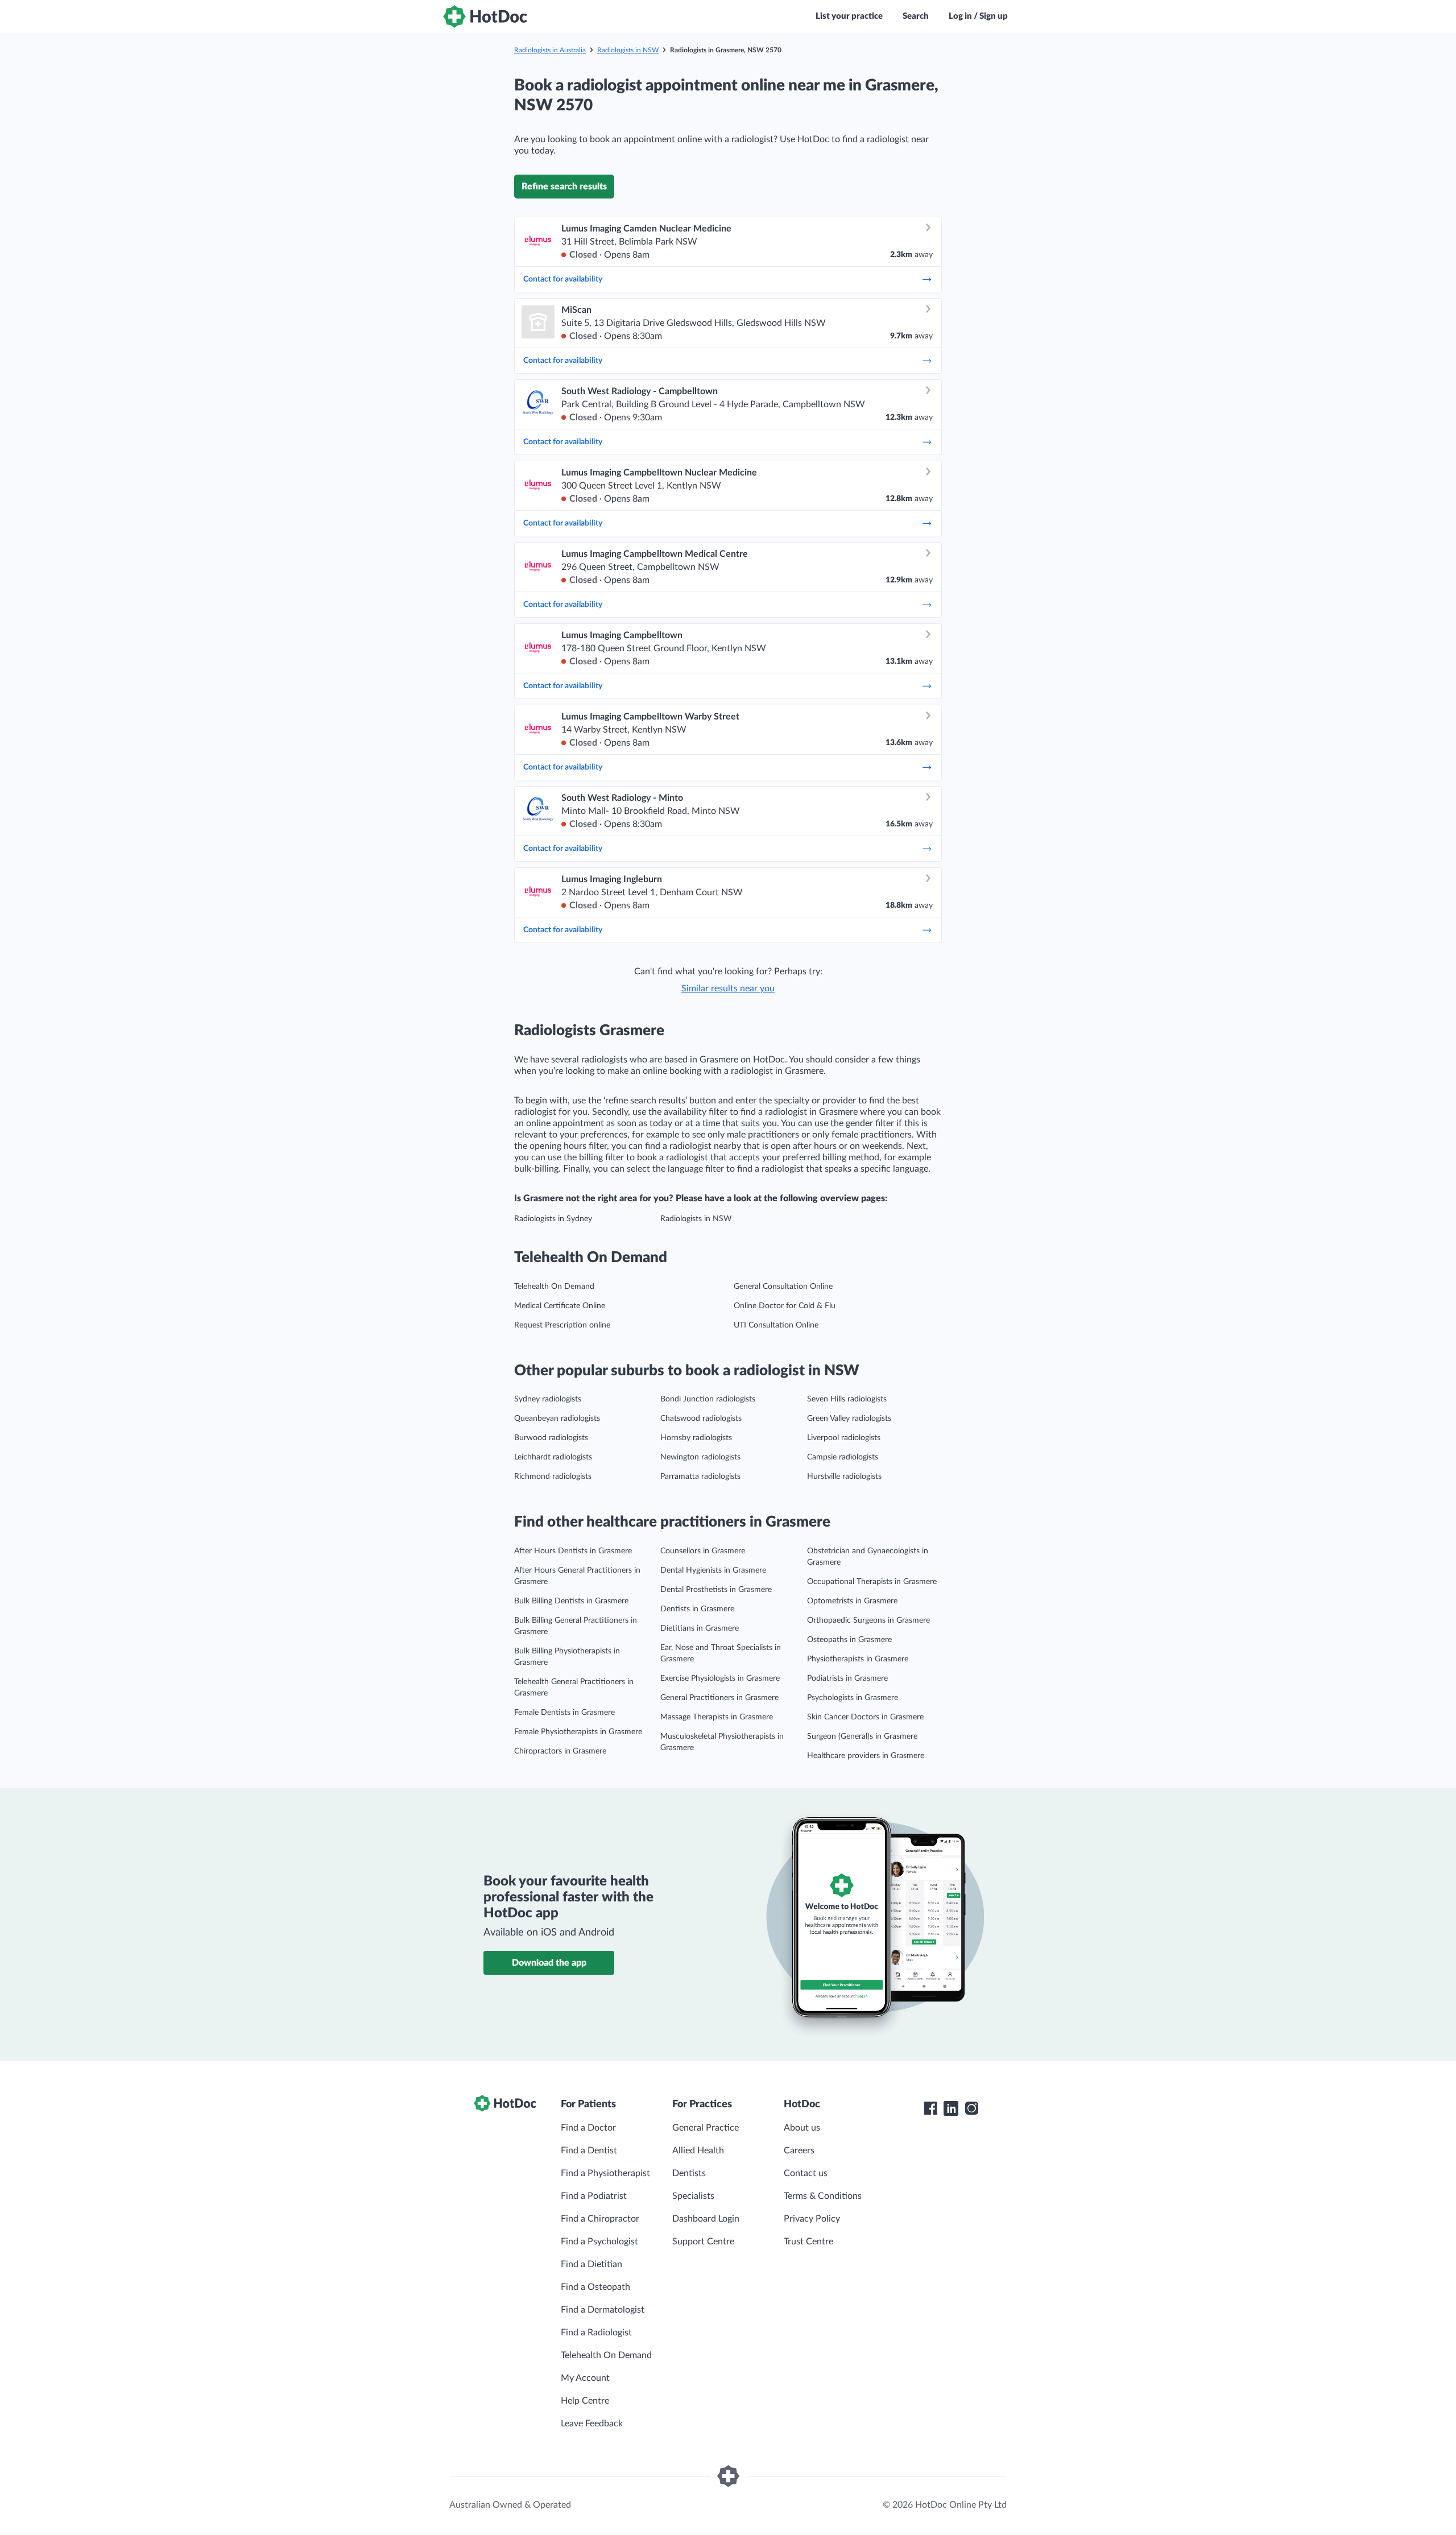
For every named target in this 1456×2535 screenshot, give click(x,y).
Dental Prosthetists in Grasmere (716, 1590)
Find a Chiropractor (600, 2219)
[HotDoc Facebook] (930, 2108)
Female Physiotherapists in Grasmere (578, 1732)
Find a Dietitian (591, 2264)
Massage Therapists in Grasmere (717, 1717)
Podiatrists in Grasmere (847, 1678)
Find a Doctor (588, 2128)
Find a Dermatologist (603, 2310)
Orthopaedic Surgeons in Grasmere (868, 1620)
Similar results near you (728, 989)
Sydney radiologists (548, 1399)
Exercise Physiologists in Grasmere (720, 1678)
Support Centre (703, 2242)
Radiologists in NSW (628, 50)
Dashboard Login (706, 2219)
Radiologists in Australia (550, 50)
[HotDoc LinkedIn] (951, 2108)
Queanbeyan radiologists (557, 1419)
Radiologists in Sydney (553, 1219)
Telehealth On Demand (554, 1287)
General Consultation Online (783, 1287)
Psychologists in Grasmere (853, 1698)
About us (802, 2128)
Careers (799, 2151)
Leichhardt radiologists (553, 1457)
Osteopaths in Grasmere (849, 1640)
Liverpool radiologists (844, 1438)
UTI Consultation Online (776, 1325)
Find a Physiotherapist (605, 2173)
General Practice (706, 2128)
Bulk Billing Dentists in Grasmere (571, 1601)
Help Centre (585, 2401)
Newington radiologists (700, 1457)
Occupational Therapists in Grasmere (872, 1582)
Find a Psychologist (599, 2242)
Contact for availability (563, 279)
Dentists (689, 2173)
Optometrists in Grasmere (852, 1601)
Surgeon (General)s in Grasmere (862, 1736)
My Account (585, 2378)
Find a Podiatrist (594, 2196)
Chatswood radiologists (701, 1419)
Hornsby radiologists (696, 1438)
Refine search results (564, 187)
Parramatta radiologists (700, 1477)
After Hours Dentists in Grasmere (573, 1551)
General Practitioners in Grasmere (719, 1698)
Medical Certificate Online (560, 1306)
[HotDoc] (485, 16)
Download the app (549, 1963)
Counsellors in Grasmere (703, 1551)
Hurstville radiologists (844, 1477)
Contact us (806, 2173)
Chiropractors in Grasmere (560, 1751)
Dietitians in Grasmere (700, 1628)
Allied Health (698, 2151)
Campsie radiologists (843, 1457)
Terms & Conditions (823, 2196)
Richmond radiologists (553, 1477)
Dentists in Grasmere (697, 1609)
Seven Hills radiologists (847, 1399)
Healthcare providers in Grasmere (866, 1756)
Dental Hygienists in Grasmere (713, 1570)
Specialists (693, 2196)
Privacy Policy (812, 2219)
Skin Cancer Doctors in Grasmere (865, 1717)
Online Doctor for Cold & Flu (785, 1306)
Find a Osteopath (595, 2287)
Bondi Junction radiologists (708, 1399)
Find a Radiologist (596, 2333)
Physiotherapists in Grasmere (858, 1659)
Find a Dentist (589, 2151)
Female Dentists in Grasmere (564, 1713)
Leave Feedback (592, 2424)
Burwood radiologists (551, 1438)
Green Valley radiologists (849, 1419)
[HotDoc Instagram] (971, 2108)
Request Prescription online (562, 1325)
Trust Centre (808, 2242)
